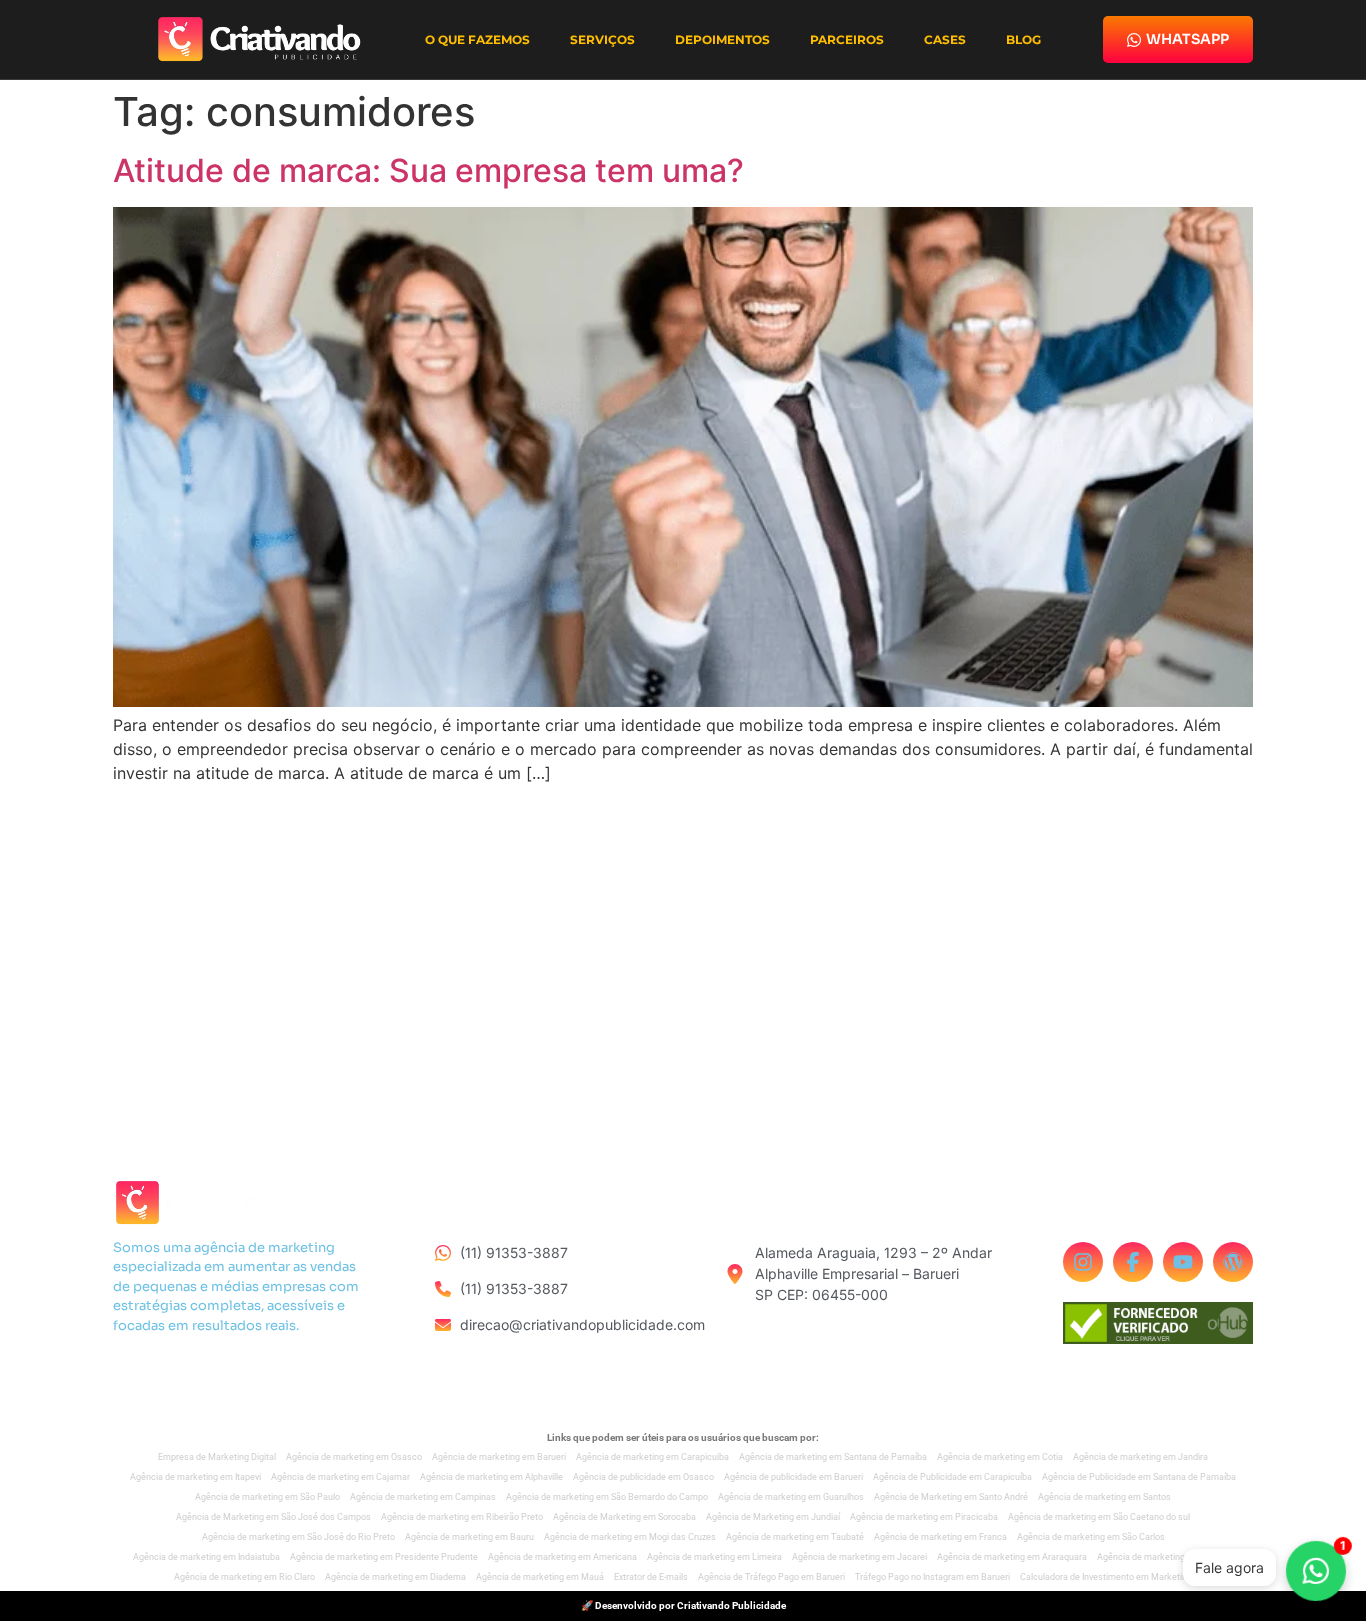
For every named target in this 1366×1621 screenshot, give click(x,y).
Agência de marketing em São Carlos (1091, 1537)
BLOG (1023, 39)
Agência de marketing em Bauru (469, 1537)
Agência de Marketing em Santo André (951, 1497)
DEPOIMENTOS (722, 39)
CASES (945, 39)
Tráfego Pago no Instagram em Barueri (932, 1577)
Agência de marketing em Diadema (395, 1577)
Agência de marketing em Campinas (423, 1497)
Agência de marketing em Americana (562, 1557)
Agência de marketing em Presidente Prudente (384, 1557)
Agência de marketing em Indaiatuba (206, 1557)
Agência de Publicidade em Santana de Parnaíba (1139, 1477)
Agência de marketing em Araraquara (1012, 1557)
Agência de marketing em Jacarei (859, 1557)
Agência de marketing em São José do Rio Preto (298, 1537)
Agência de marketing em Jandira (1140, 1457)
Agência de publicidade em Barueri (793, 1477)
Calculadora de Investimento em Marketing (1106, 1577)
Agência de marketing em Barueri (499, 1457)
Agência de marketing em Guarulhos (791, 1497)
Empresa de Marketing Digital (217, 1457)
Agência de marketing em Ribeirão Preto (462, 1517)
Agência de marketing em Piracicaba (924, 1517)
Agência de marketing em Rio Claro (244, 1577)
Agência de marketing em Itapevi (195, 1477)
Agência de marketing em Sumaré (1165, 1557)
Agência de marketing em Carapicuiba (652, 1457)
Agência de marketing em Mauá (540, 1577)
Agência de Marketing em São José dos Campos (273, 1517)
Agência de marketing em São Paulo (267, 1497)
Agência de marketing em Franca (940, 1537)
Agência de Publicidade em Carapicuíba (952, 1477)
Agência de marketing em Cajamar (340, 1477)
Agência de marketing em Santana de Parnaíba (833, 1457)
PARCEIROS (847, 39)
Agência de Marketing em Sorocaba (624, 1517)
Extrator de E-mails (651, 1577)
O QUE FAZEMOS (477, 39)
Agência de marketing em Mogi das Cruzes (630, 1537)
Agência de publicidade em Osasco (643, 1477)
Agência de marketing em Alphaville (491, 1477)
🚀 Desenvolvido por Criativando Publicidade (683, 1605)
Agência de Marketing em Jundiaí (773, 1517)
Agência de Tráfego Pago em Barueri (771, 1577)
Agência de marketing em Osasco (354, 1457)
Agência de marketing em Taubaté (795, 1537)
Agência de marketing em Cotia (1000, 1457)
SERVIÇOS (602, 39)
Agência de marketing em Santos (1104, 1497)
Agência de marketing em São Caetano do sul (1099, 1517)
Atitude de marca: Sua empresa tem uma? (428, 170)
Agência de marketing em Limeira (714, 1557)
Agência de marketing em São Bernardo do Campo (607, 1497)
